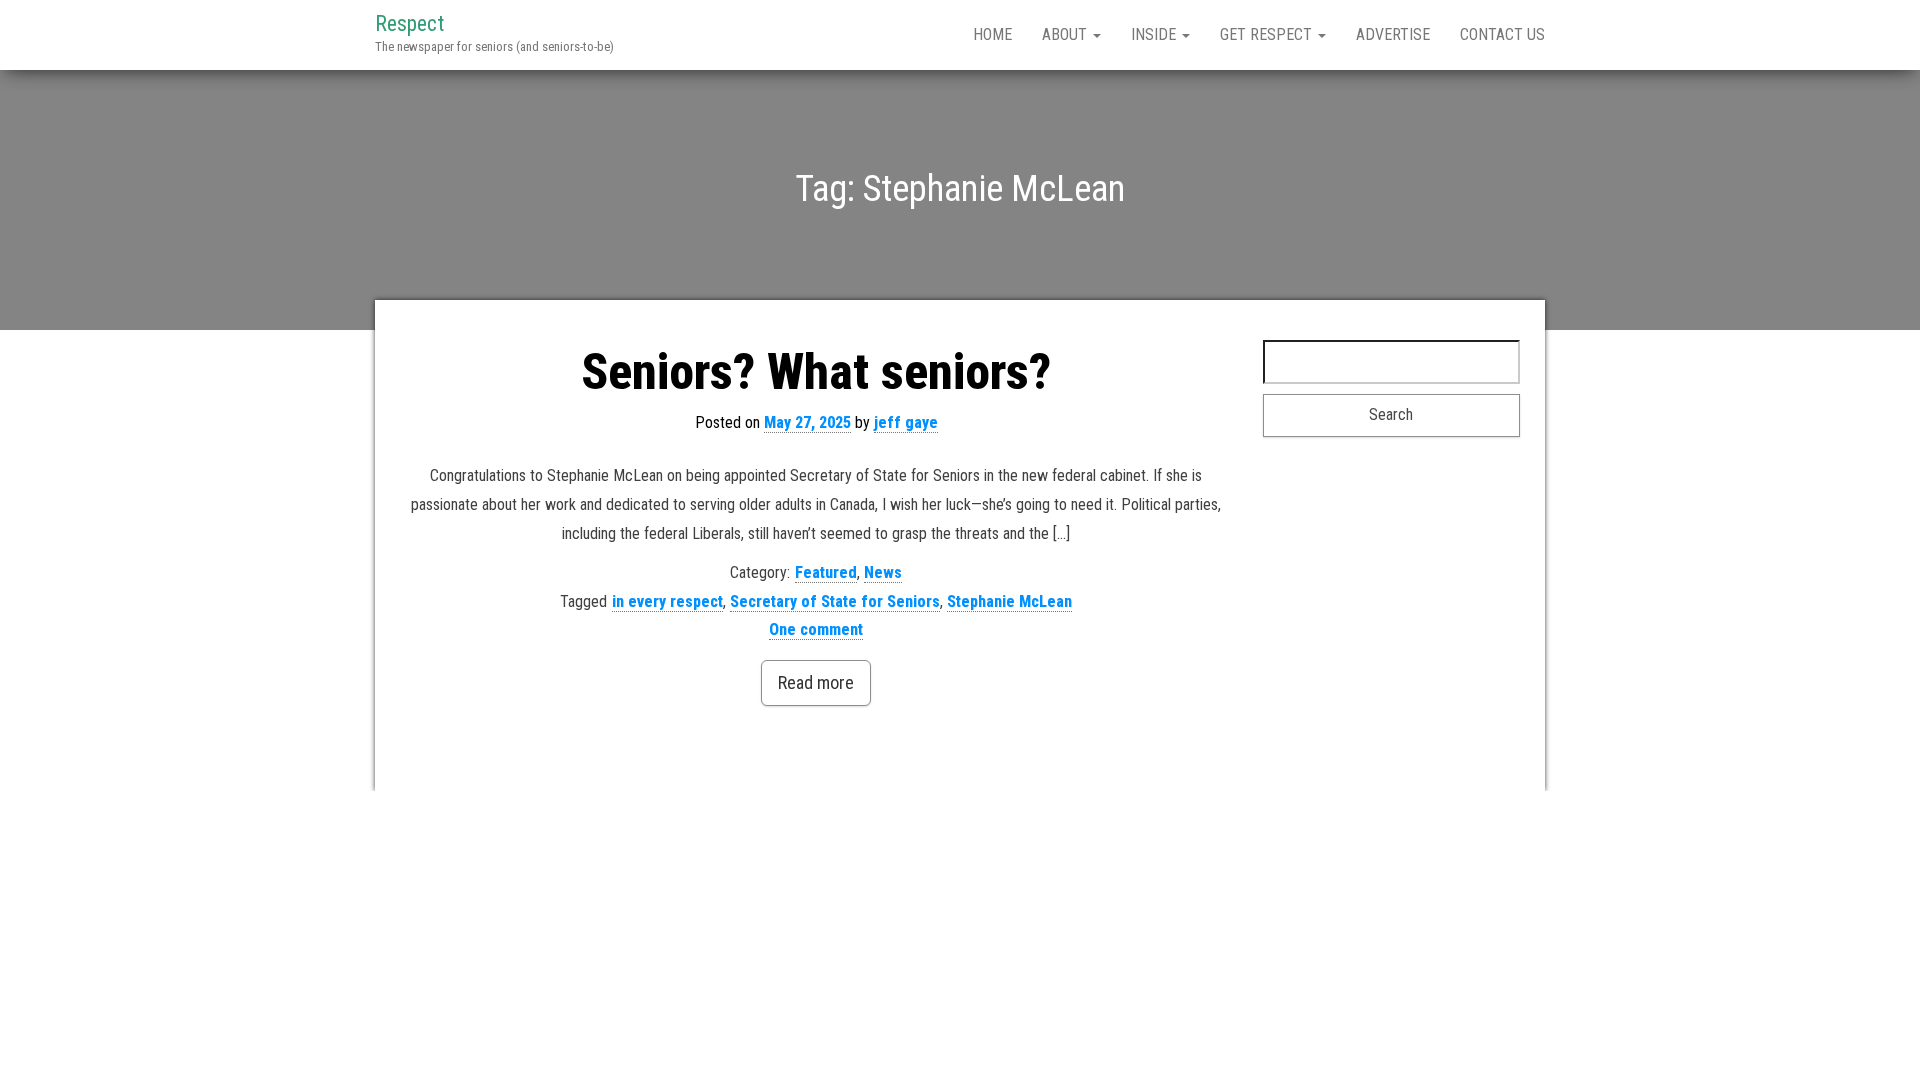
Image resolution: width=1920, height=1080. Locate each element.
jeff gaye (906, 422)
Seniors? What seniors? (816, 372)
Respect (409, 23)
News (883, 572)
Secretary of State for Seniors (835, 601)
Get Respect (1268, 34)
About (1066, 34)
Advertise (1393, 34)
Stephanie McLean (1009, 601)
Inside (1155, 34)
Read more (816, 682)
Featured (826, 572)
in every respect (667, 601)
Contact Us (1502, 34)
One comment (816, 629)
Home (992, 34)
